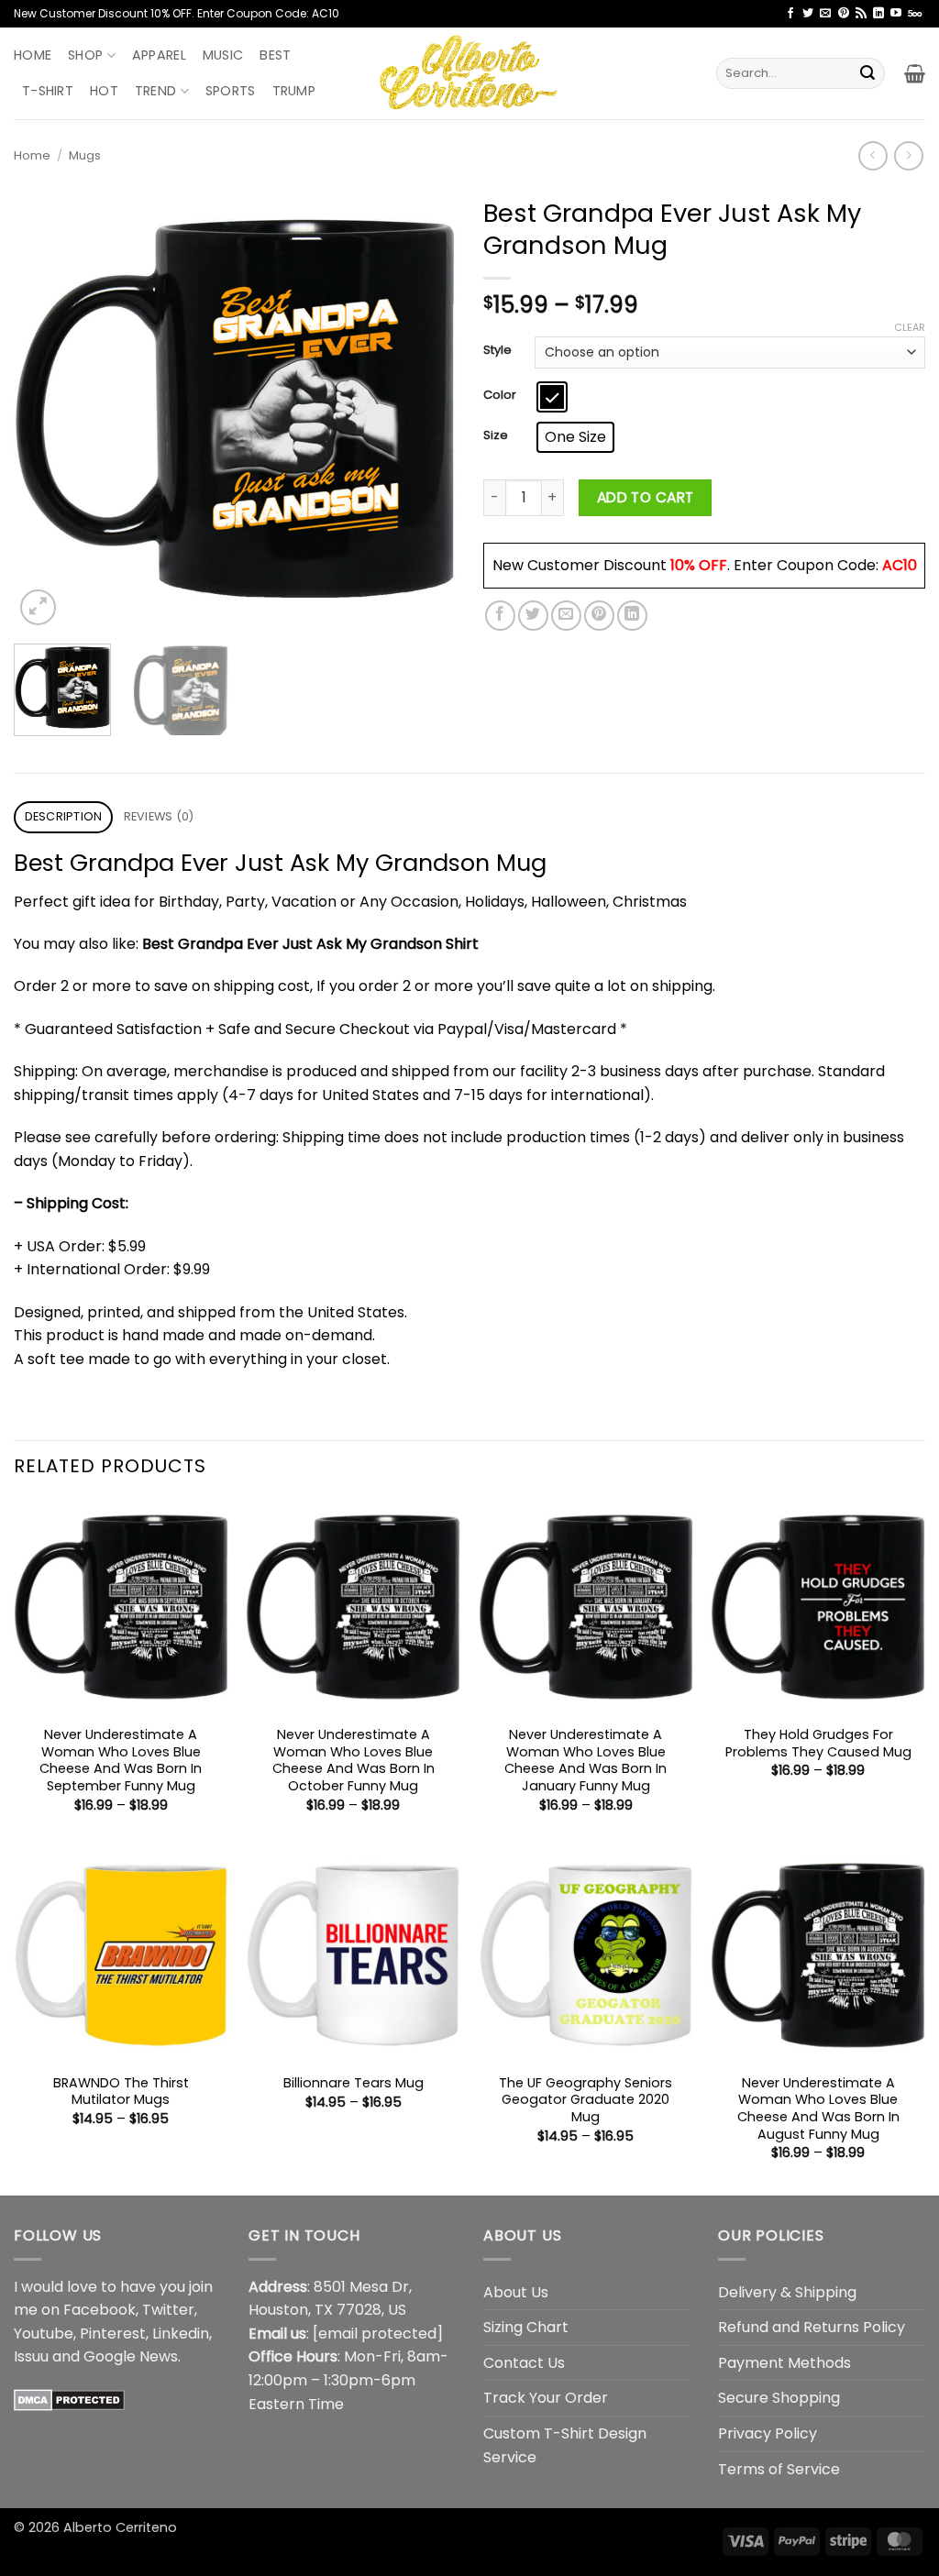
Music (223, 55)
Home (33, 55)
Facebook (99, 2310)
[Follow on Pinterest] (844, 14)
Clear (910, 327)
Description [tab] (64, 816)
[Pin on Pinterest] (599, 616)
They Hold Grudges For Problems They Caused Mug (818, 1743)
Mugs (85, 155)
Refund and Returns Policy (812, 2327)
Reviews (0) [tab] (159, 816)
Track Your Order (546, 2398)
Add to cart (646, 497)
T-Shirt (48, 91)
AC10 (900, 565)
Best (275, 55)
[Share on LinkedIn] (632, 616)
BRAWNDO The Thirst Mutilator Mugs (121, 2092)
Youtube (44, 2334)
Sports (231, 91)
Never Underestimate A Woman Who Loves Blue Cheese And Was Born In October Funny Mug (354, 1761)
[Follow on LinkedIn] (878, 14)
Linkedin (181, 2334)
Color (500, 395)
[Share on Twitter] (533, 616)
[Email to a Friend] (566, 616)
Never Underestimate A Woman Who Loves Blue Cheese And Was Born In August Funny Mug (818, 2109)
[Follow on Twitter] (808, 14)
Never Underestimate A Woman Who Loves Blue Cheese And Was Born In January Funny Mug (585, 1761)
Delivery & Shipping (787, 2292)
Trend (155, 91)
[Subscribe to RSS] (861, 14)
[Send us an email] (825, 14)
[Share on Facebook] (500, 616)
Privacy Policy (768, 2433)
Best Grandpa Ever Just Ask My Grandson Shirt (310, 944)
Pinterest (113, 2334)
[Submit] (867, 73)
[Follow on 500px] (915, 14)
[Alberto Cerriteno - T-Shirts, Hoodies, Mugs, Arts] (469, 73)
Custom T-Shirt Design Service (565, 2445)
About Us (516, 2292)
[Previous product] (908, 155)
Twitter (168, 2310)
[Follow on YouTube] (896, 14)
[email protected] (378, 2334)
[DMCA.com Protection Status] (69, 2400)
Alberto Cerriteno (120, 2527)
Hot (104, 91)
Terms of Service (779, 2469)
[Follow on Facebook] (790, 14)
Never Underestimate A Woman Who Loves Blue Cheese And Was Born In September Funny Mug (121, 1761)
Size (496, 435)
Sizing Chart (526, 2327)
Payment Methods (784, 2363)
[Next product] (873, 155)
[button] (915, 73)
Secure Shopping (779, 2398)
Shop (85, 55)
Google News (131, 2356)
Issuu (31, 2356)
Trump (294, 91)
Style (497, 350)
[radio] (552, 397)
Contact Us (524, 2363)
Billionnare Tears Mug (354, 2083)
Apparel (159, 55)
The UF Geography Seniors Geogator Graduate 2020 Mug (585, 2100)
